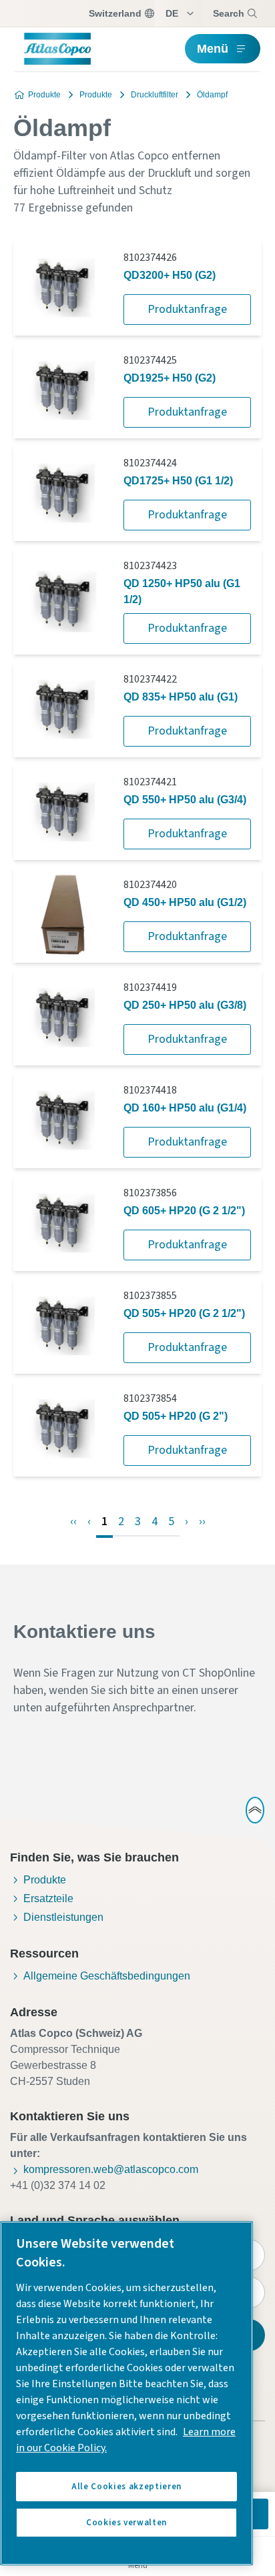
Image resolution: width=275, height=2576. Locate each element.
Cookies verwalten (126, 2523)
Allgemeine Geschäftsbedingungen (107, 1976)
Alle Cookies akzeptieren (126, 2487)
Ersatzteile (48, 1898)
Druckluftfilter (155, 95)
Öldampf (212, 95)
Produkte (44, 95)
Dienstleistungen (63, 1917)
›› (202, 1522)
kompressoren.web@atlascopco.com (111, 2169)
